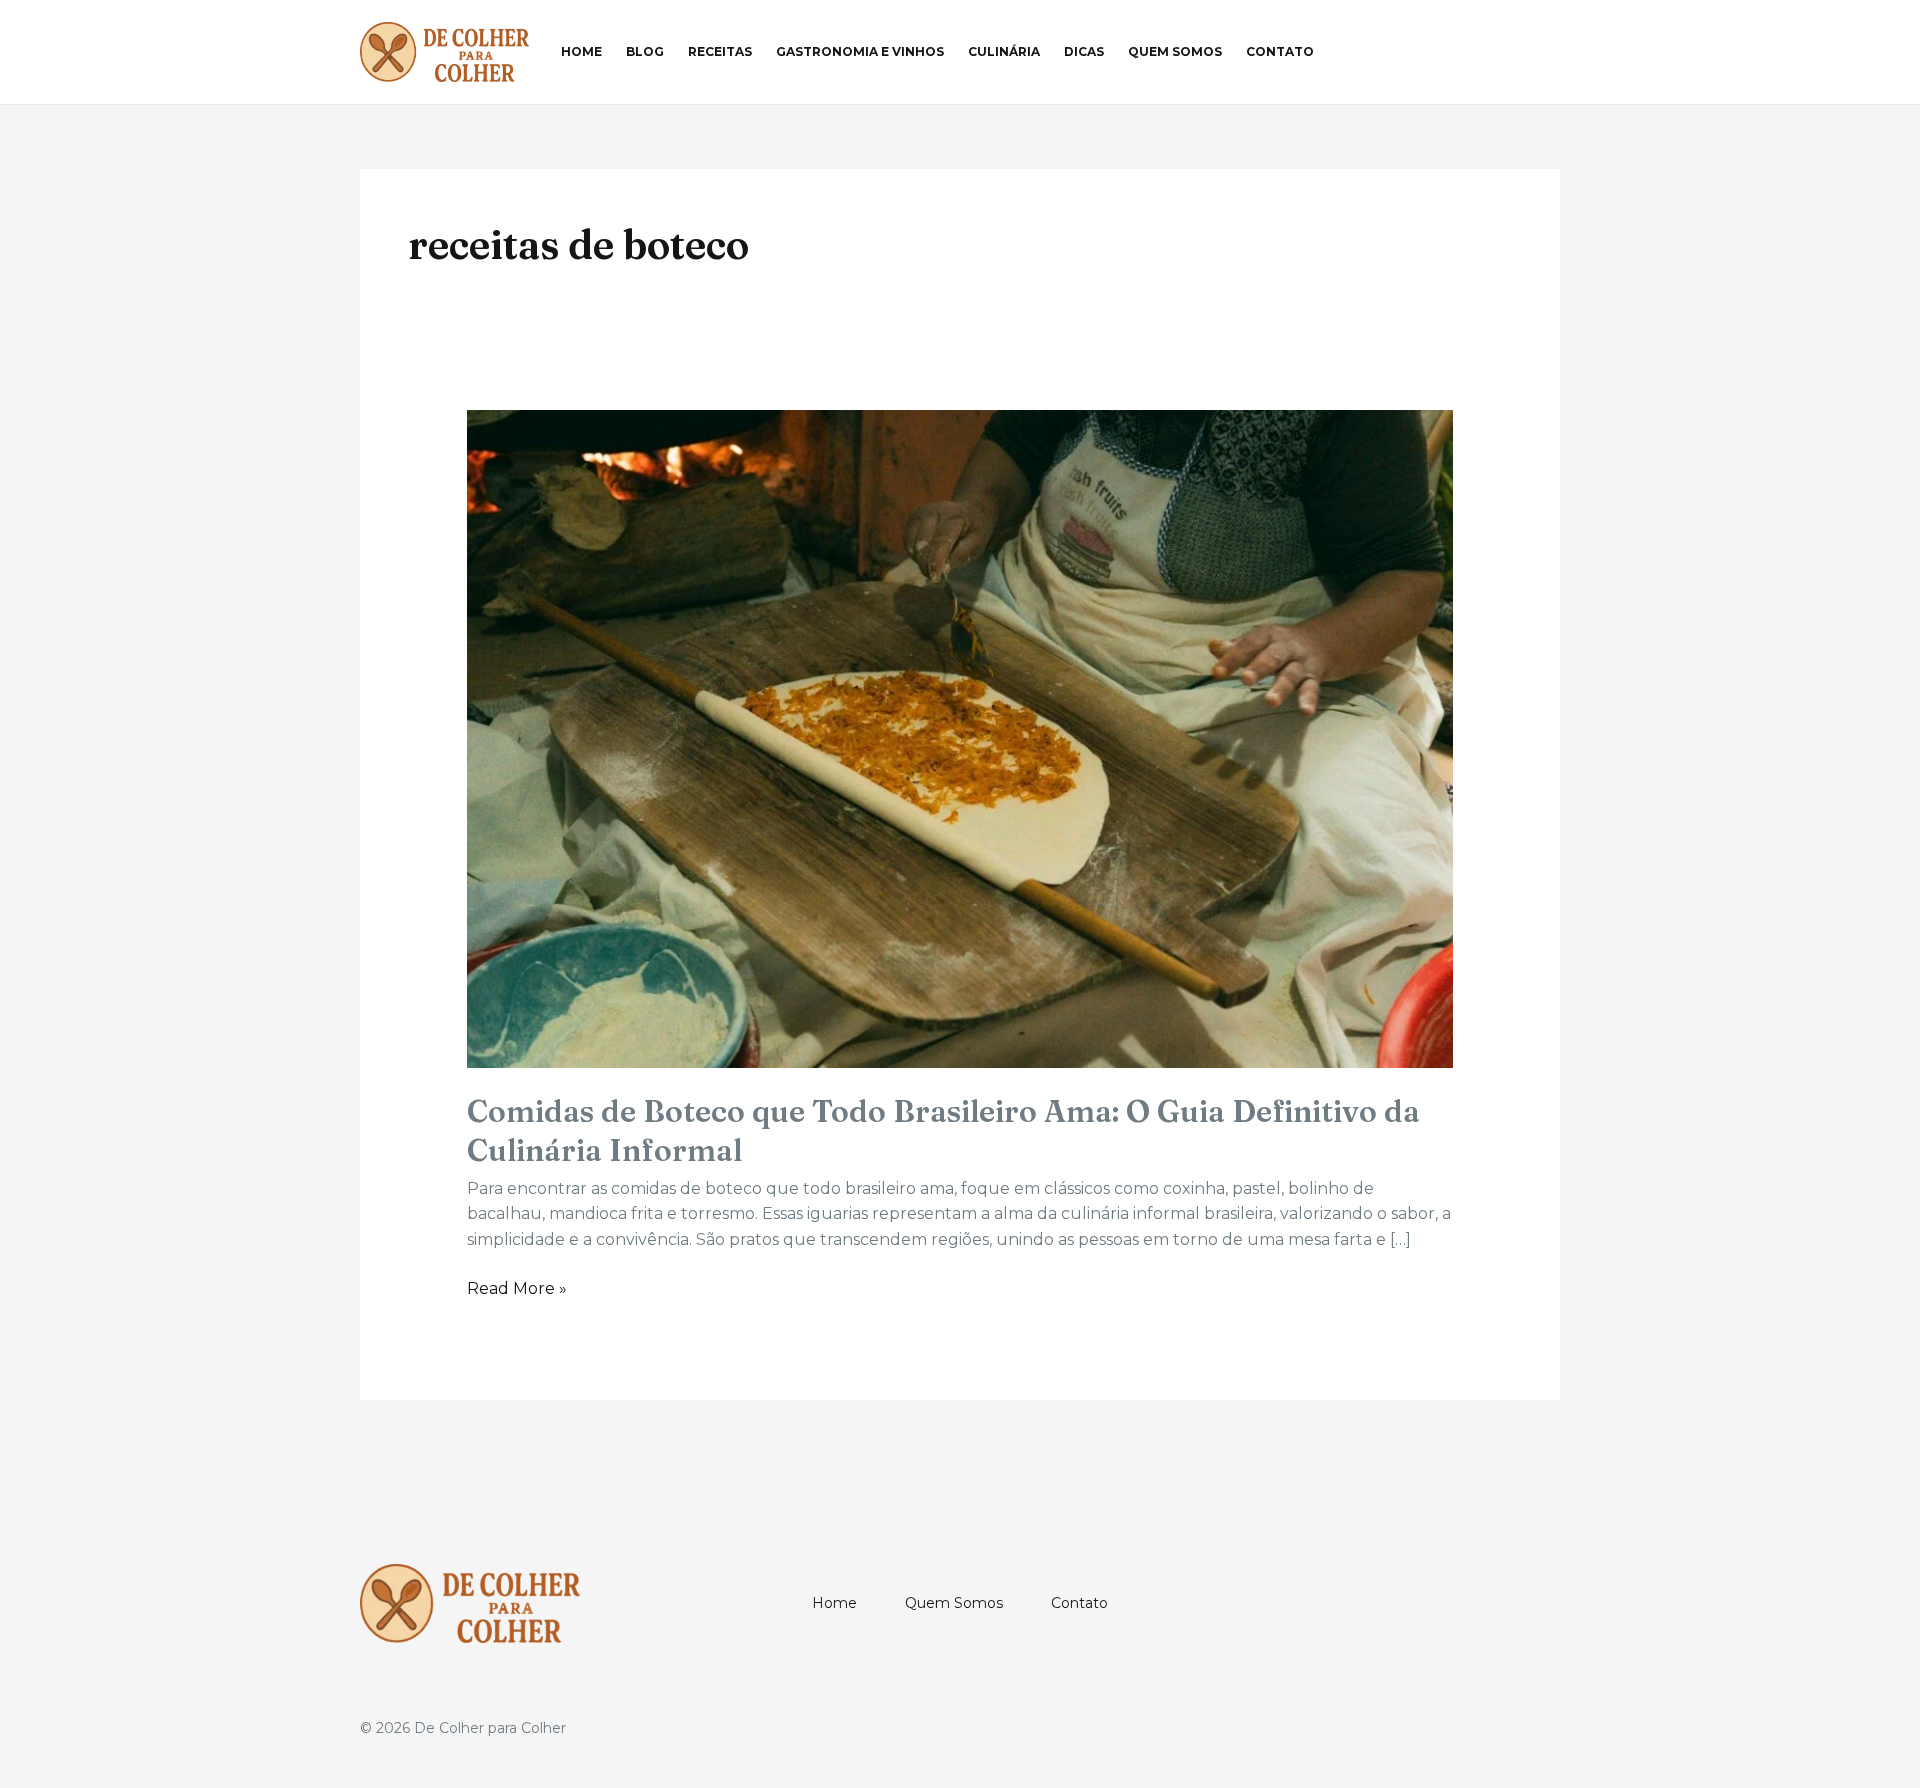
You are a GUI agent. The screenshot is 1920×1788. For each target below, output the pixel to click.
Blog (645, 51)
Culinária (1004, 51)
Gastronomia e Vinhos (860, 51)
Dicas (1084, 51)
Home (581, 51)
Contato (1280, 51)
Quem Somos (1175, 51)
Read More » (517, 1290)
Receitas (720, 51)
